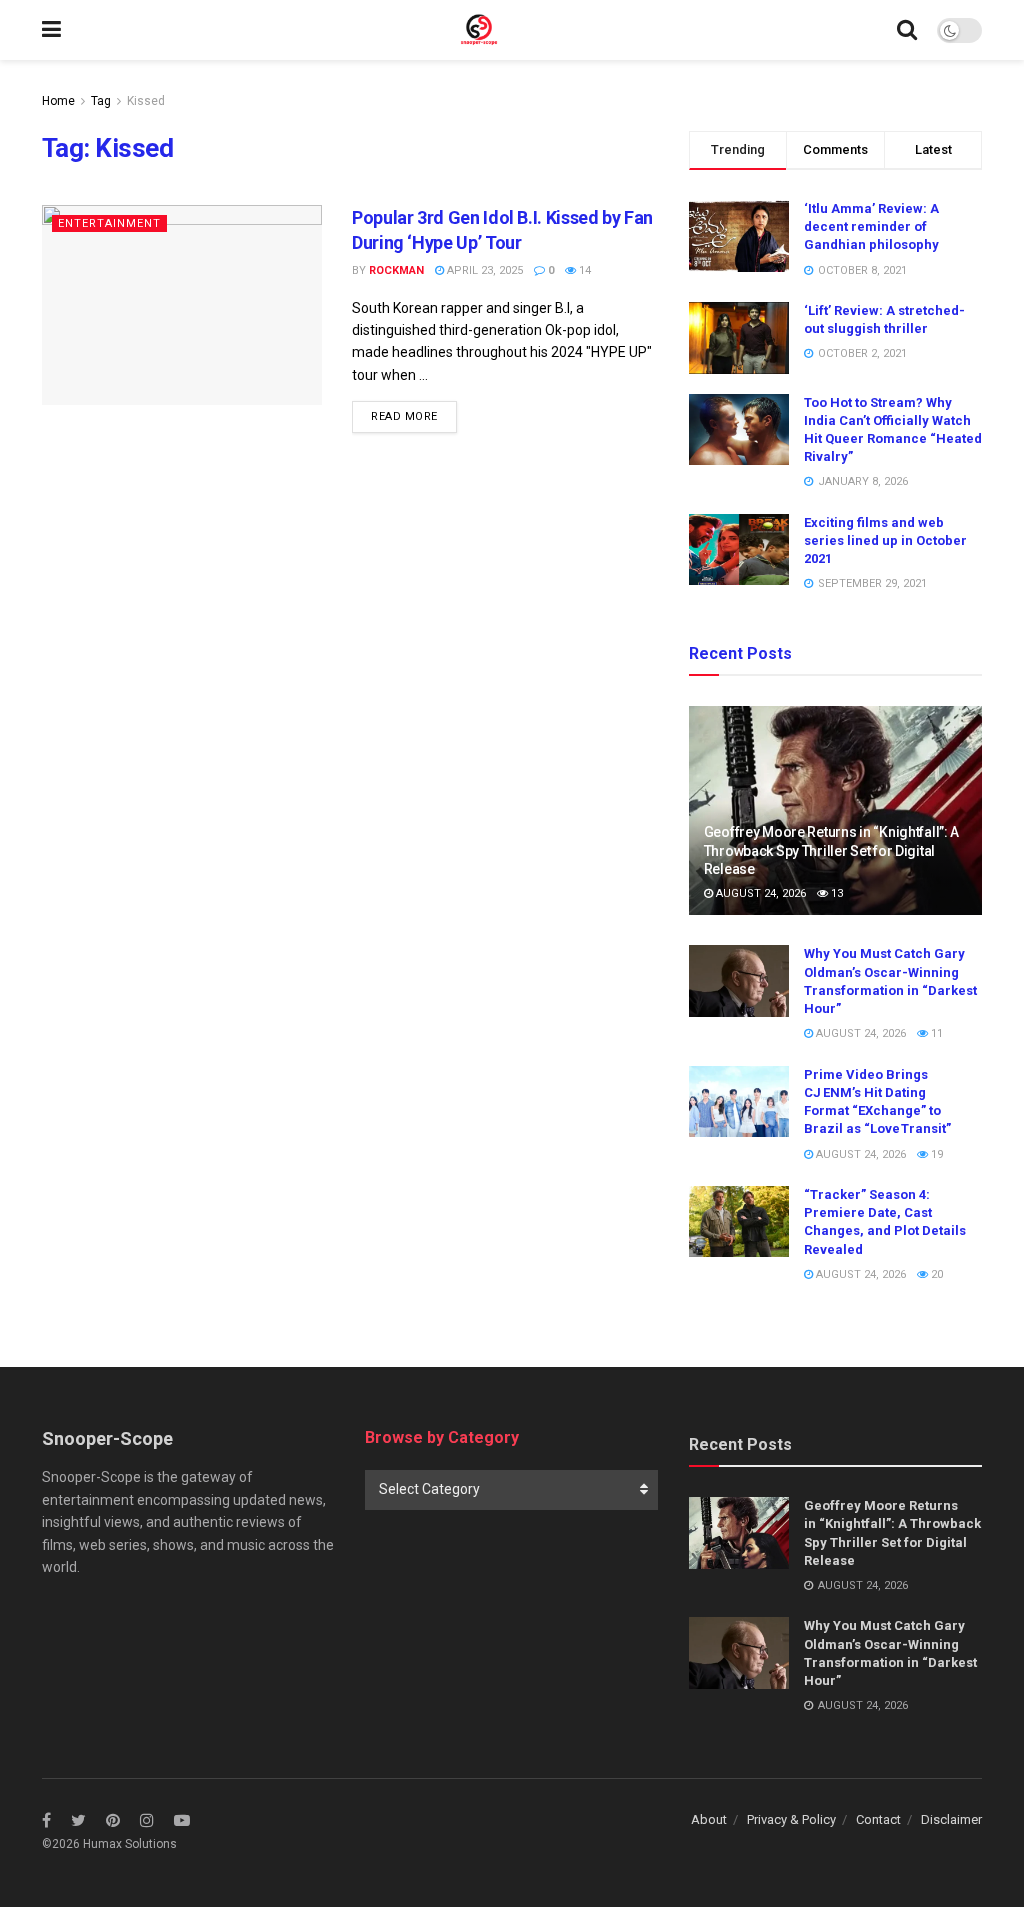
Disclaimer (951, 1819)
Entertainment (109, 223)
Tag (101, 101)
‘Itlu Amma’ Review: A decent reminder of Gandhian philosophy (871, 226)
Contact (878, 1819)
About (709, 1819)
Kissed (146, 101)
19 (935, 1154)
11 (935, 1033)
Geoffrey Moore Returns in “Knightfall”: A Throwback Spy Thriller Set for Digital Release (832, 850)
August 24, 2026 (759, 893)
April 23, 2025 (483, 270)
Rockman (396, 270)
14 (583, 270)
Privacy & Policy (791, 1819)
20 (935, 1274)
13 (835, 893)
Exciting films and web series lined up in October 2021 (885, 540)
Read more (404, 416)
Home (58, 101)
